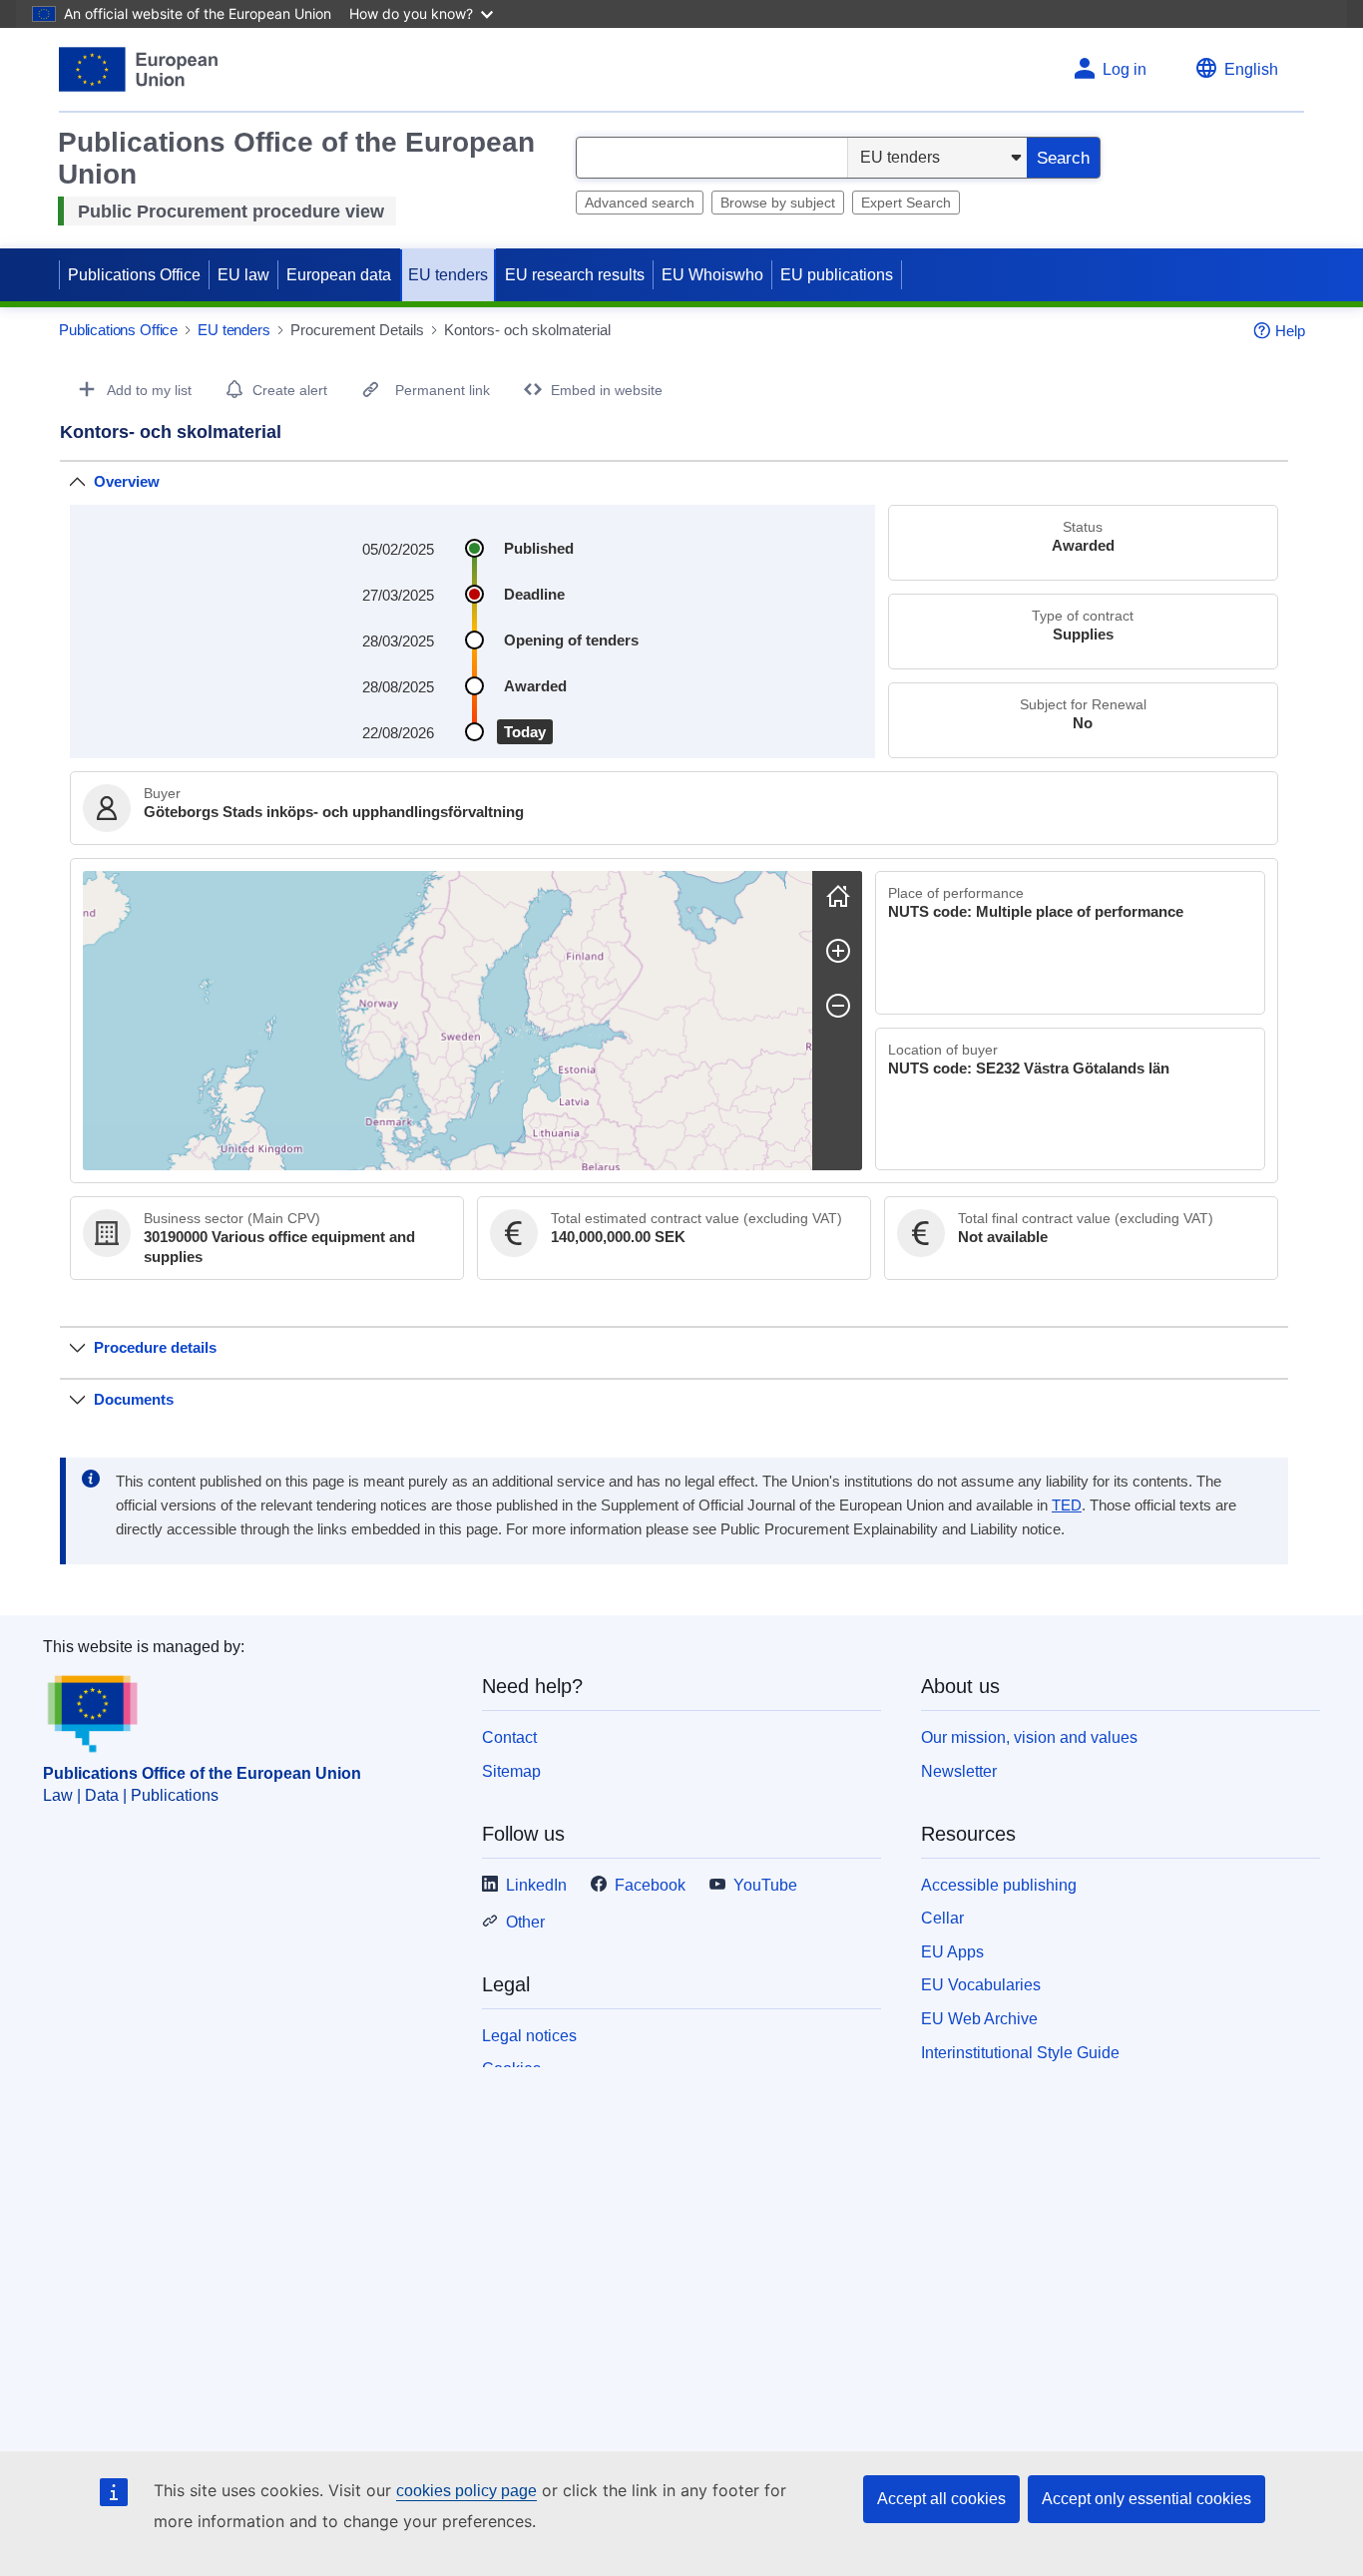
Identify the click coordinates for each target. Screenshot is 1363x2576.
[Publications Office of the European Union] (138, 69)
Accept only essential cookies (1146, 2499)
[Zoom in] (838, 951)
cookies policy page (466, 2491)
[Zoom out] (838, 1006)
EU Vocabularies (981, 1985)
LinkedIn (536, 1885)
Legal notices (529, 2036)
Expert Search (906, 203)
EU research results (575, 275)
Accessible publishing (999, 1885)
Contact (509, 1737)
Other (525, 1922)
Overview (127, 481)
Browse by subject (778, 203)
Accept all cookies (941, 2499)
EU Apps (952, 1952)
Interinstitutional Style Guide (1020, 2053)
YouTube (765, 1885)
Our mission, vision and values (1029, 1737)
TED (1067, 1505)
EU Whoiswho (712, 275)
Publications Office (134, 275)
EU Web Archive (979, 2019)
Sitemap (511, 1771)
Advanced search (640, 203)
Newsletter (959, 1771)
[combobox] (712, 158)
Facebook (650, 1885)
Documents (134, 1399)
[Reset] (838, 896)
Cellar (942, 1918)
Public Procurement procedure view (231, 212)
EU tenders (448, 275)
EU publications (837, 275)
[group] (448, 1021)
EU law (243, 275)
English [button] (1251, 69)
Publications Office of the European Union (202, 1773)
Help (1290, 331)
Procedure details (155, 1347)
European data (339, 275)
